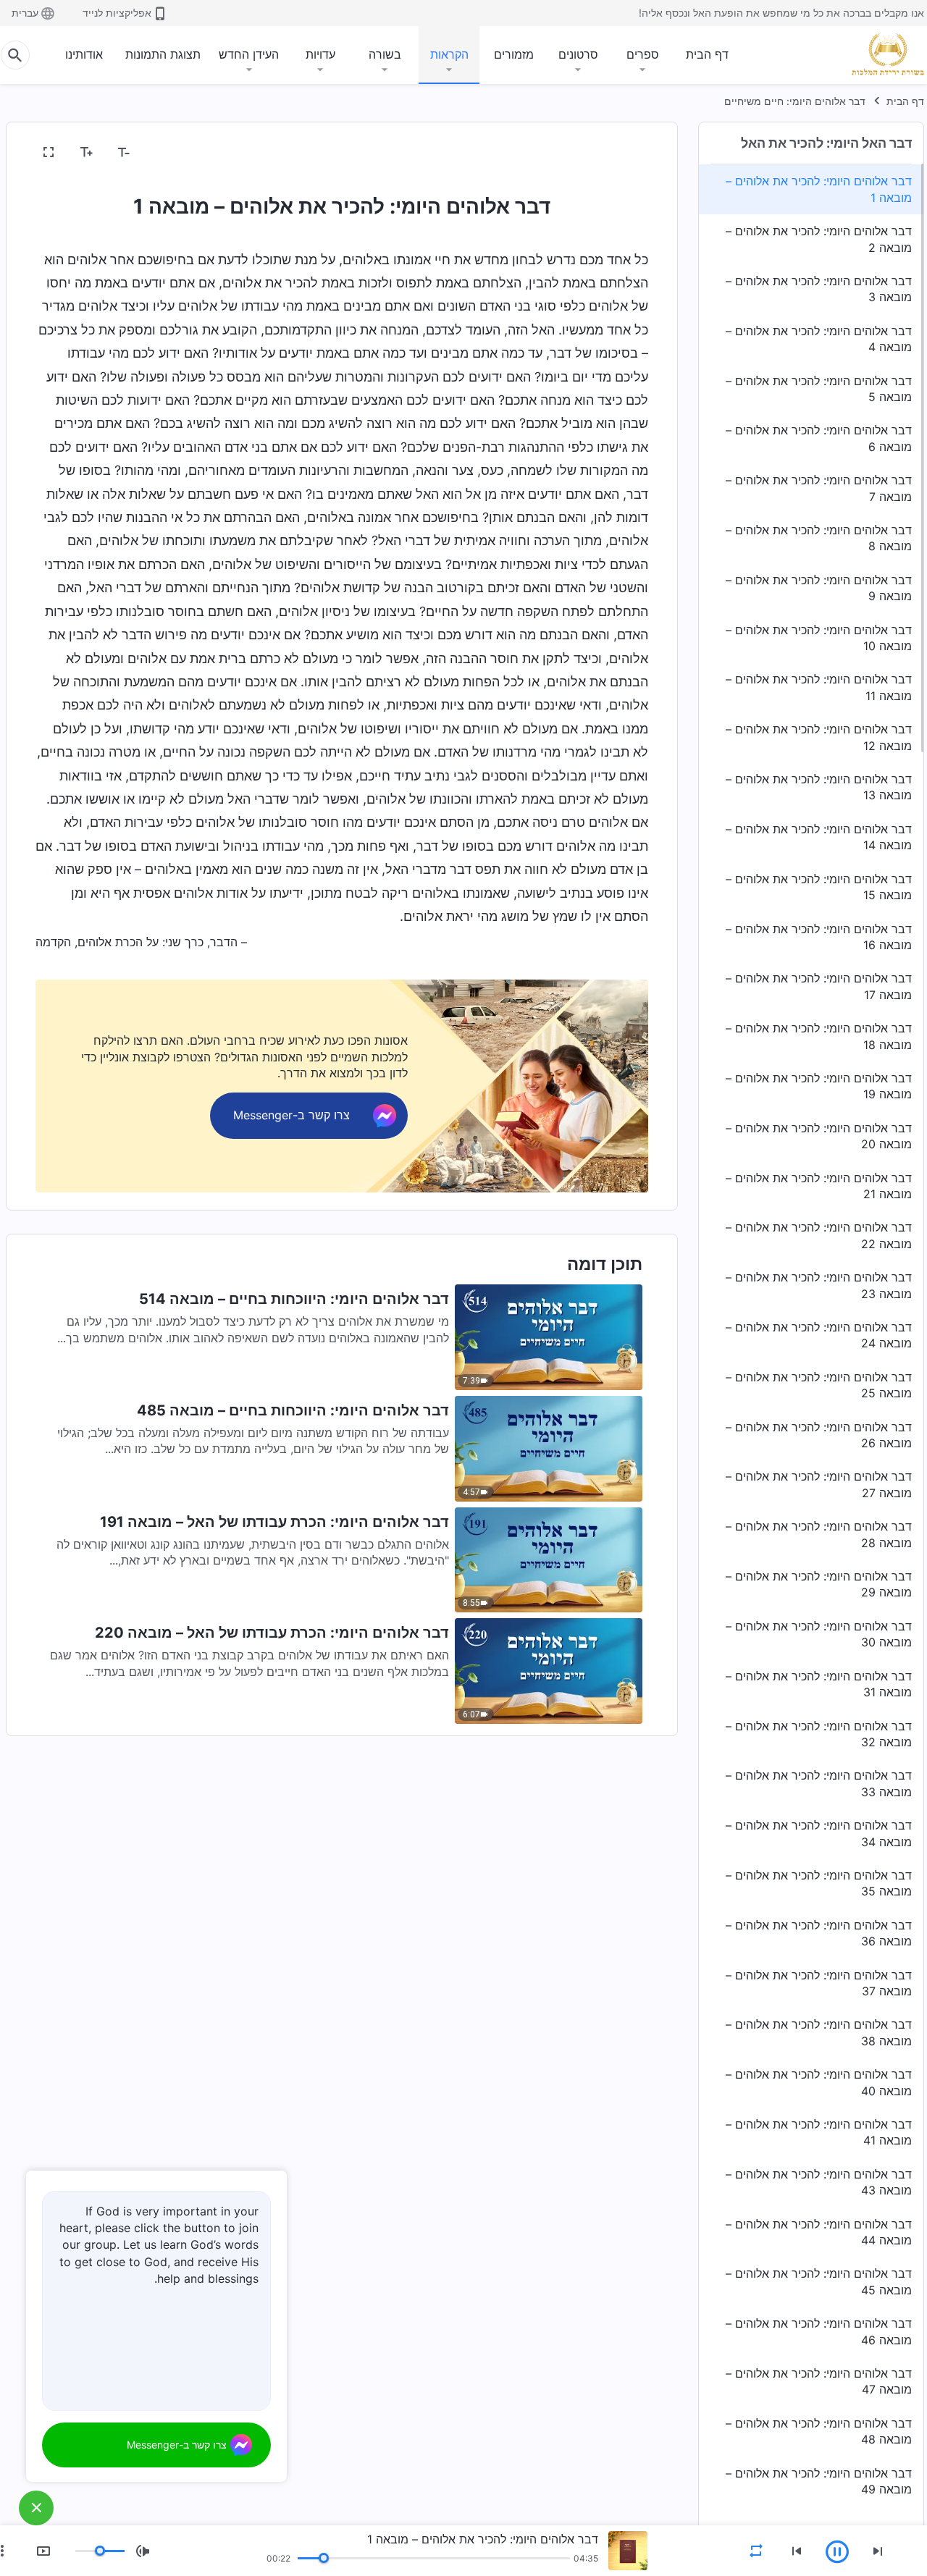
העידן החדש (249, 54)
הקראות (449, 54)
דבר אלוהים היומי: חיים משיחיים (795, 101)
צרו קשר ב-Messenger (177, 2445)
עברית (25, 13)
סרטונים (578, 54)
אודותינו (84, 54)
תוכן (630, 153)
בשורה (385, 54)
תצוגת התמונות (163, 54)
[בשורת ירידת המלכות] (882, 54)
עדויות (320, 54)
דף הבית (707, 54)
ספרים (643, 54)
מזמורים (514, 54)
